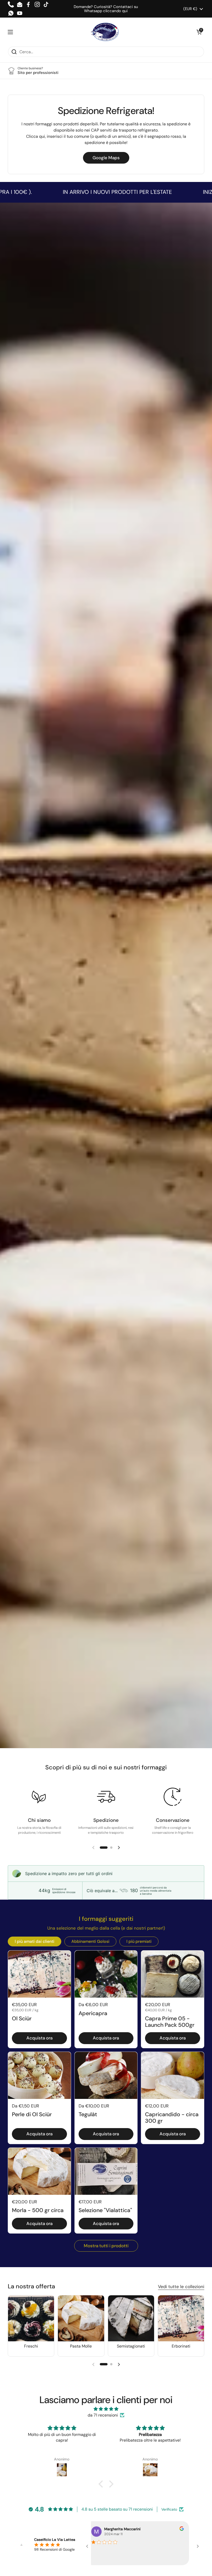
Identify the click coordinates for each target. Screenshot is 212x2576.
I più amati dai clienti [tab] (35, 1941)
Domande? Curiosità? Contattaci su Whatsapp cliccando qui (106, 9)
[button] (199, 32)
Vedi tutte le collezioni (181, 2287)
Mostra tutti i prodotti (106, 2246)
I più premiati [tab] (139, 1941)
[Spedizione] (106, 1797)
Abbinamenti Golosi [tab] (90, 1941)
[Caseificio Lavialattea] (105, 32)
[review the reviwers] (172, 2529)
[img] (106, 2409)
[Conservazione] (173, 1797)
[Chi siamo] (39, 1797)
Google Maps (106, 158)
